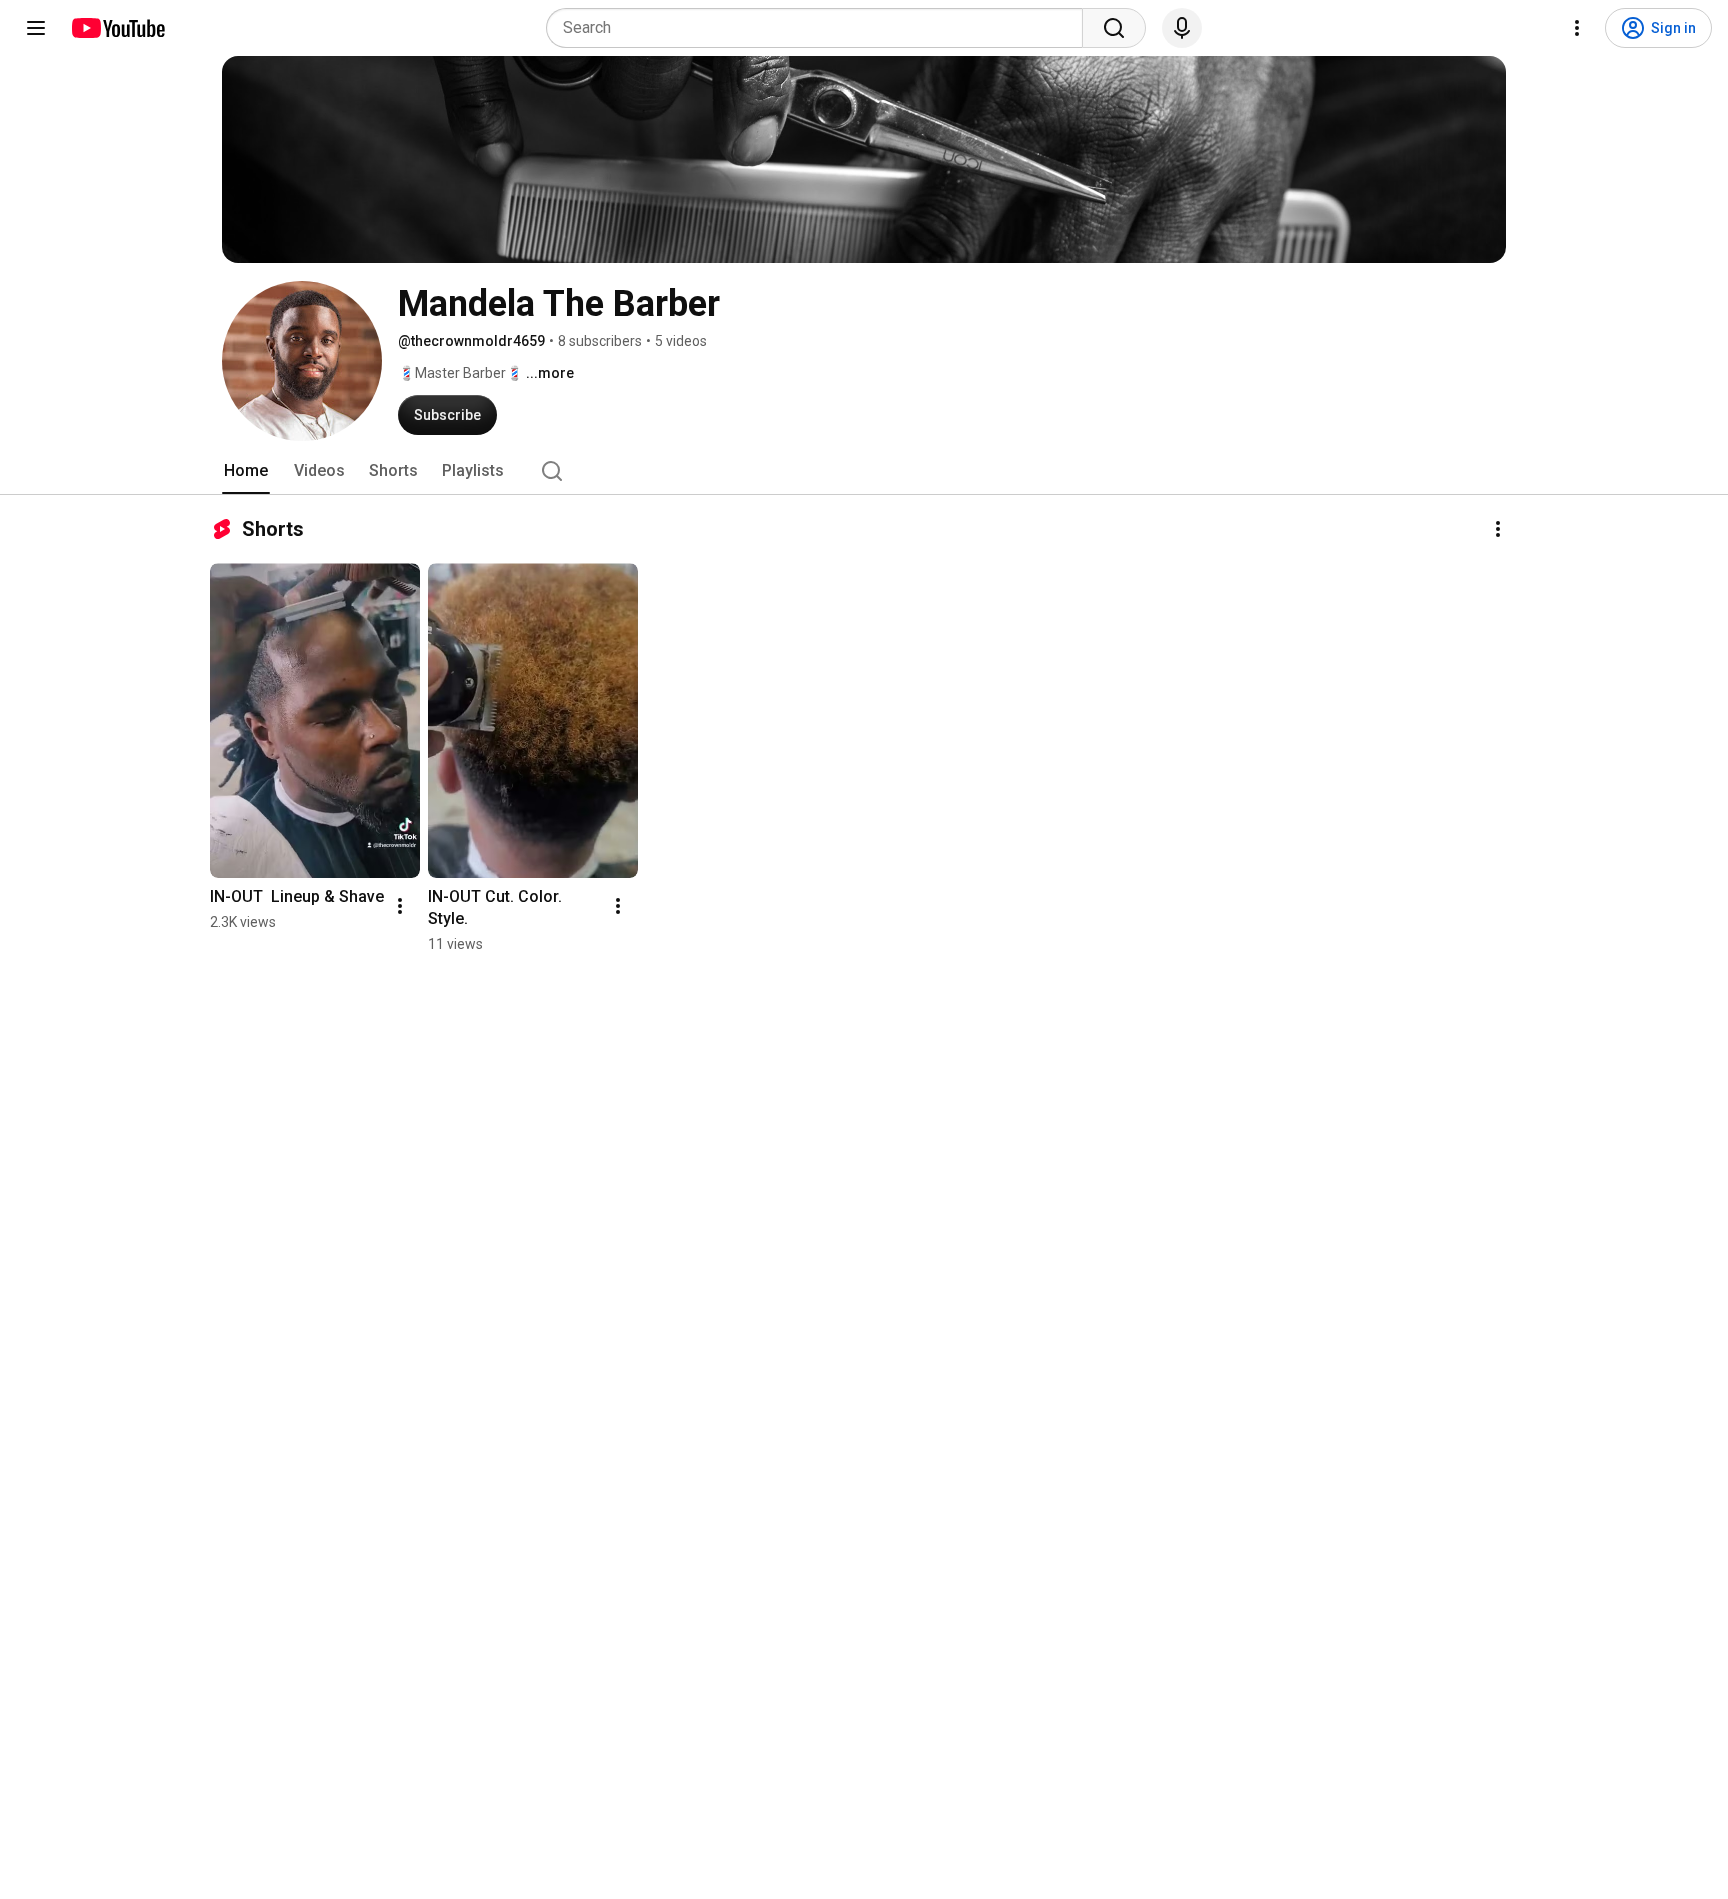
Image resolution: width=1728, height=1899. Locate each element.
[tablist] (864, 471)
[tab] (246, 471)
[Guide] (36, 28)
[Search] (1114, 28)
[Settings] (1577, 28)
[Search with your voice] (1182, 28)
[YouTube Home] (117, 28)
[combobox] (820, 28)
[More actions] (1498, 529)
